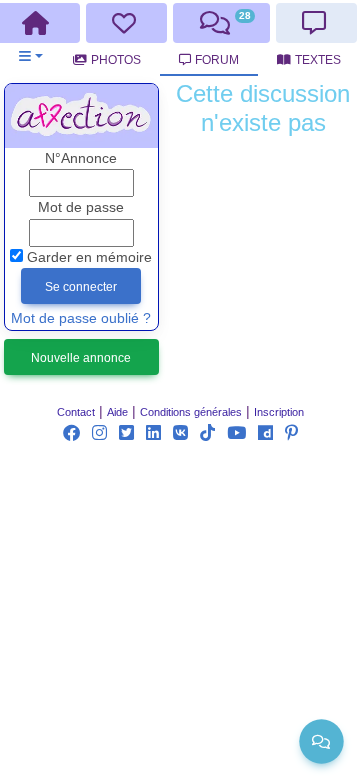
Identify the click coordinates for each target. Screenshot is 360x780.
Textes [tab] (318, 60)
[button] (30, 56)
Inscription (279, 412)
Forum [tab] (217, 60)
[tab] (127, 23)
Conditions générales (191, 412)
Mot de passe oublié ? (81, 318)
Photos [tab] (116, 60)
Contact (76, 412)
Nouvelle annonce (81, 358)
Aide (117, 412)
